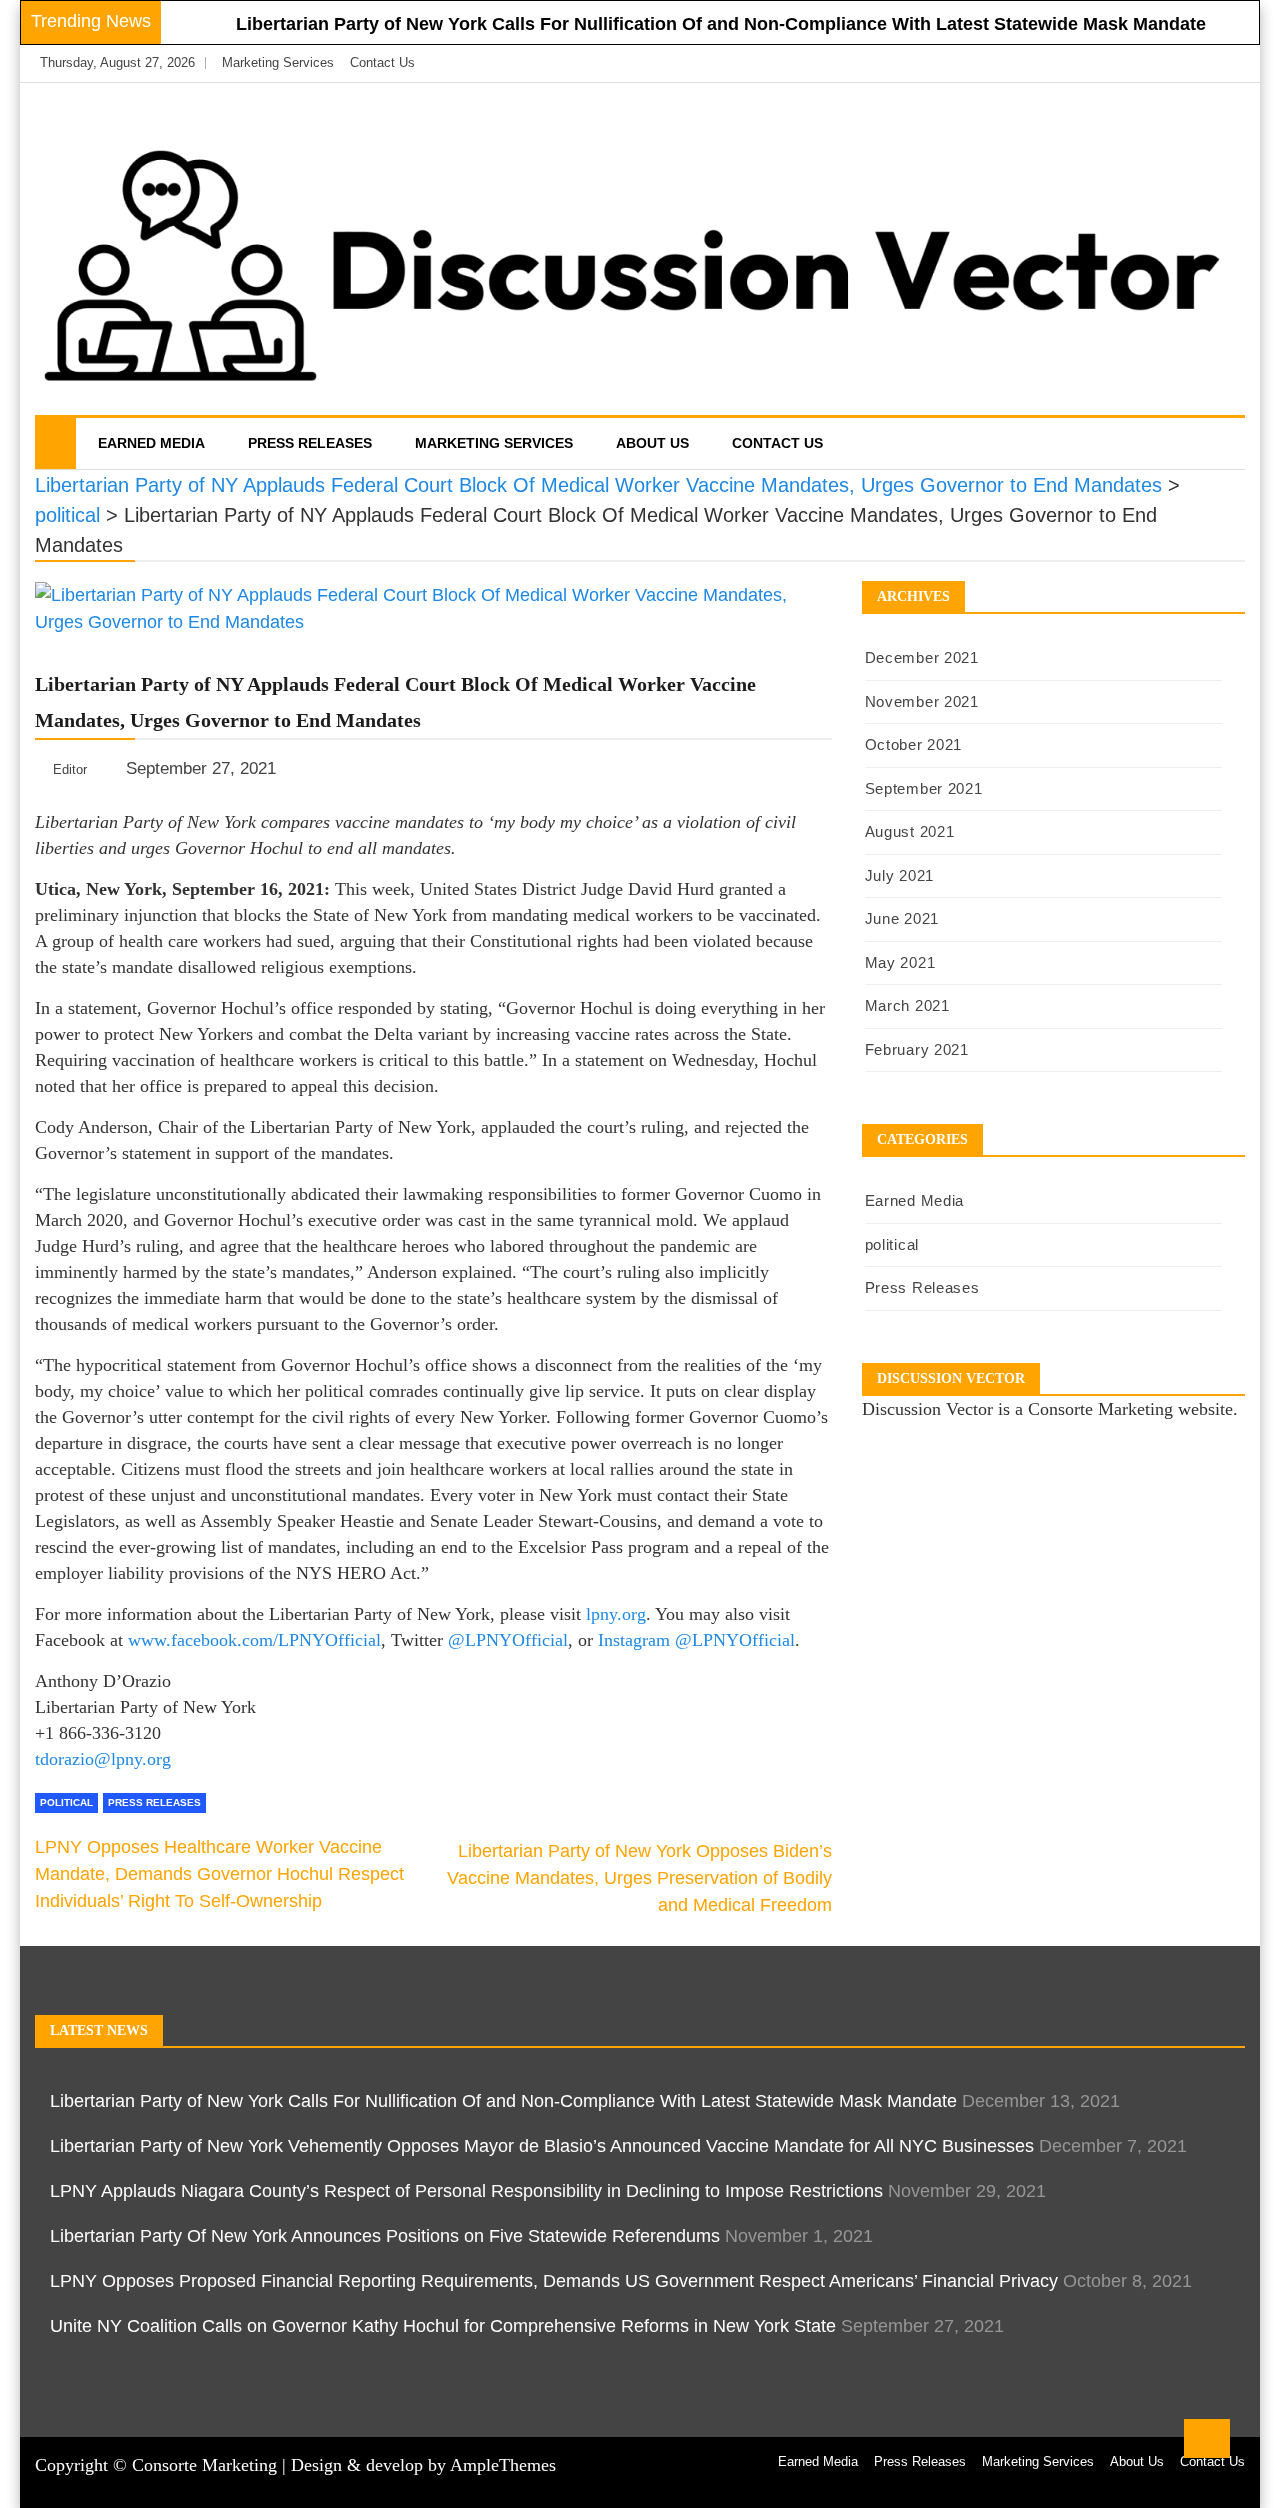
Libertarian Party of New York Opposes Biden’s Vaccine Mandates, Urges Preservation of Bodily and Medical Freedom (639, 1878)
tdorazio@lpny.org (103, 1759)
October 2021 (913, 744)
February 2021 (917, 1049)
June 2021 (902, 918)
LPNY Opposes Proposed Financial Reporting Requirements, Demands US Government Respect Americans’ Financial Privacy (554, 2281)
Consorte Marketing (204, 2465)
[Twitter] (1196, 63)
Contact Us (382, 62)
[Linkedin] (1224, 63)
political (66, 1802)
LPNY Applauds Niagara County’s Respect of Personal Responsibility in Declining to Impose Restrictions (466, 2191)
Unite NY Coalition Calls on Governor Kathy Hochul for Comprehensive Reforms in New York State (443, 2326)
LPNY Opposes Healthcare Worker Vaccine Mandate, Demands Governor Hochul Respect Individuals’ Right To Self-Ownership (219, 1874)
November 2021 (922, 701)
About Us (652, 443)
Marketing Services (278, 62)
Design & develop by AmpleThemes (423, 2465)
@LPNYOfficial (508, 1640)
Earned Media (151, 443)
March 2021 (907, 1005)
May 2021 (900, 962)
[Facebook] (1166, 63)
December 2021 (922, 657)
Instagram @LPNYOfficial (696, 1640)
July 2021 (899, 875)
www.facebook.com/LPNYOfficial (254, 1640)
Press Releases (310, 443)
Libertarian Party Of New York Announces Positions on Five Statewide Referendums (385, 2236)
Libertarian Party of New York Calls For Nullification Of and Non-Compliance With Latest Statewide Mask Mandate (721, 24)
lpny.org (616, 1614)
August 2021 (910, 831)
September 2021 (924, 788)
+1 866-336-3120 (98, 1733)
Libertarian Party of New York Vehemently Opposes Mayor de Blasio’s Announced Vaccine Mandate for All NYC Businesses (542, 2146)
